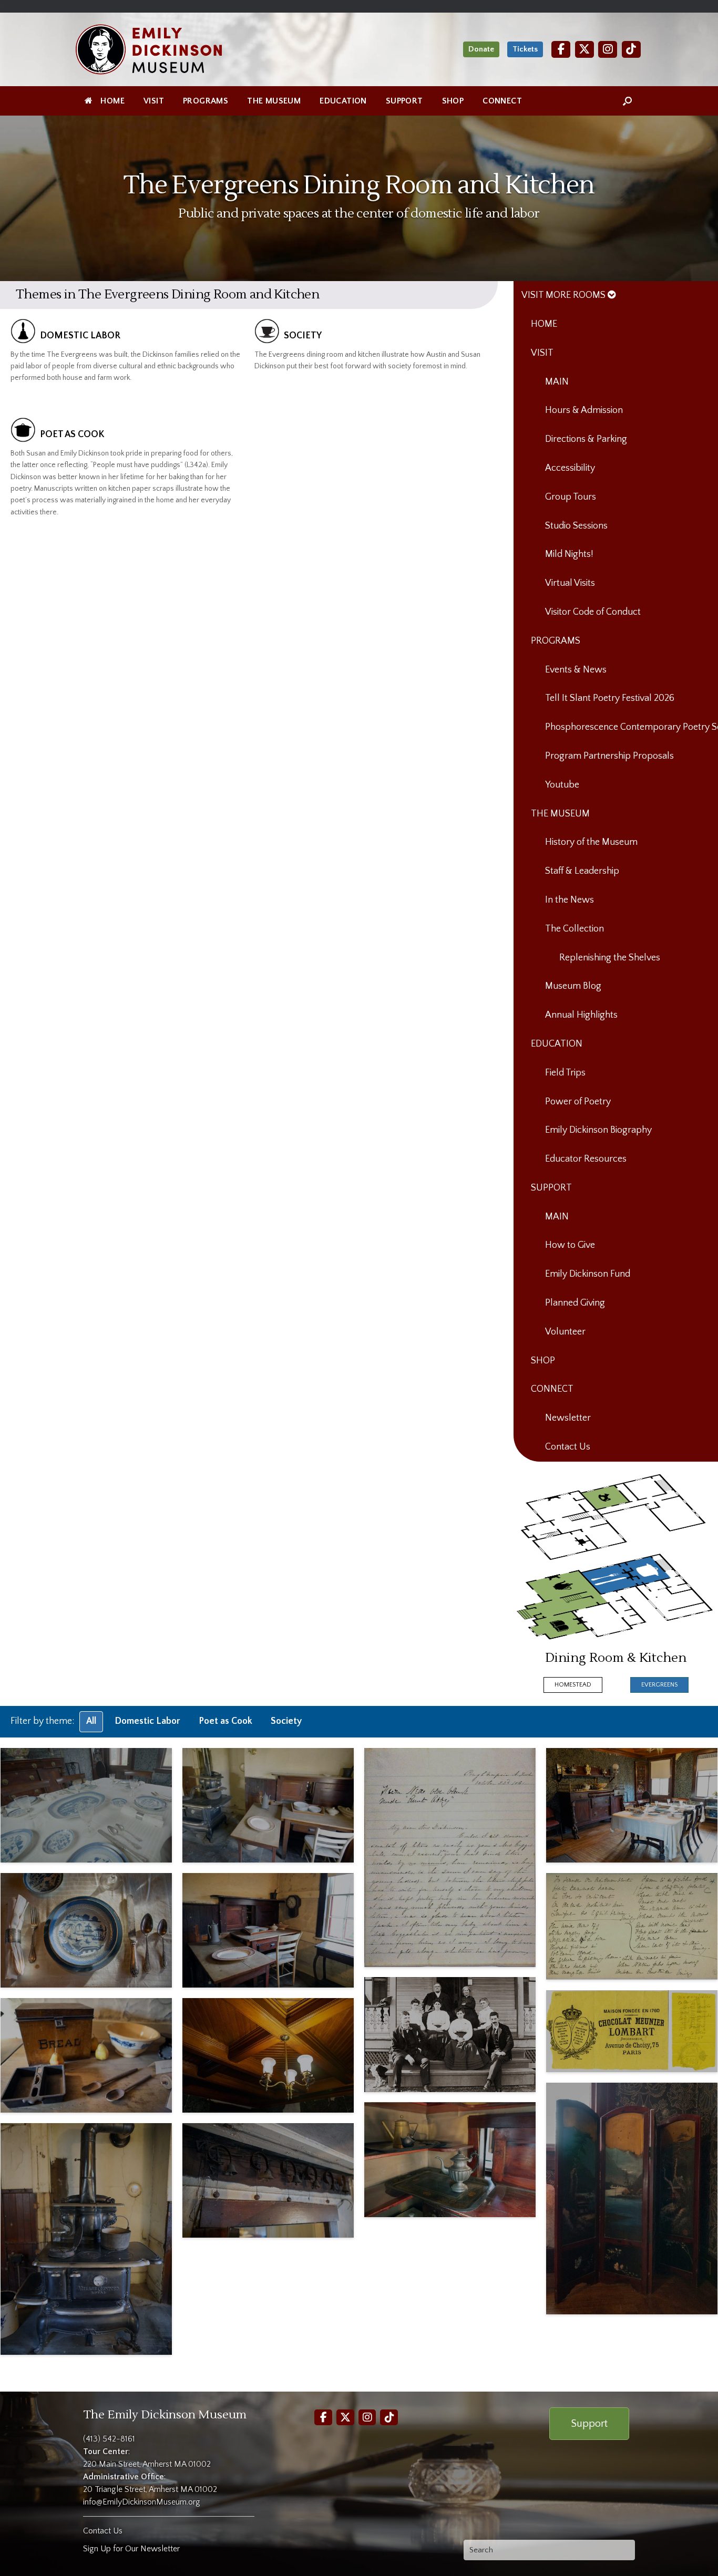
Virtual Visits (570, 583)
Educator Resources (586, 1159)
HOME (112, 101)
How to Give (570, 1245)
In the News (570, 900)
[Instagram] (608, 49)
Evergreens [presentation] (659, 1685)
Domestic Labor (147, 1721)
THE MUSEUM (274, 101)
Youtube (562, 785)
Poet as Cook (225, 1721)
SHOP (453, 101)
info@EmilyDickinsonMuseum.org (142, 2502)
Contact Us (568, 1447)
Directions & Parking (586, 439)
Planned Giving (575, 1303)
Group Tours (571, 497)
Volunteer (565, 1332)
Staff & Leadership (582, 871)
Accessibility (570, 468)
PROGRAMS (206, 101)
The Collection (575, 929)
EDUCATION (343, 101)
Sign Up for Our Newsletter (131, 2549)
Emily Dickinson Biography (598, 1130)
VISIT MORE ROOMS (565, 295)
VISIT (154, 101)
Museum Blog (573, 986)
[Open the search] (627, 101)
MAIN (557, 382)
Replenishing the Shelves (610, 958)
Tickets (525, 49)
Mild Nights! (569, 554)
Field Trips (565, 1073)
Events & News (576, 670)
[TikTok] (631, 49)
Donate (481, 49)
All (91, 1721)
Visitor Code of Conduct (593, 612)
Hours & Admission (584, 410)
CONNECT (502, 101)
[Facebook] (561, 49)
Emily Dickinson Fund (588, 1274)
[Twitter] (584, 49)
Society (286, 1721)
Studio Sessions (576, 526)
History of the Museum (591, 842)
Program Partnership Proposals (609, 756)
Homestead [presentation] (573, 1685)
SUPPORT (404, 101)
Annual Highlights (581, 1015)
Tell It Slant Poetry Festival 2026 (610, 698)
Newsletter (568, 1418)
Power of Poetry (578, 1102)
